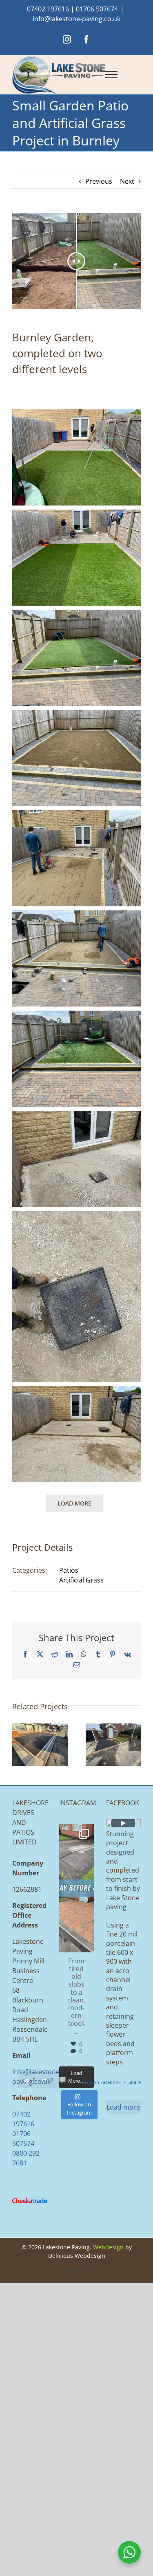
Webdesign (108, 2247)
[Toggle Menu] (111, 75)
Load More (74, 1503)
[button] (18, 1745)
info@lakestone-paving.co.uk (76, 19)
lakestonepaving (74, 1834)
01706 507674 (97, 9)
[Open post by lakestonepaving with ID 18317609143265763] (76, 1888)
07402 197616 (48, 9)
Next (127, 181)
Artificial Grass (81, 1580)
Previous (99, 181)
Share (135, 2082)
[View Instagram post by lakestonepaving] (86, 1942)
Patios (69, 1570)
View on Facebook (102, 2082)
